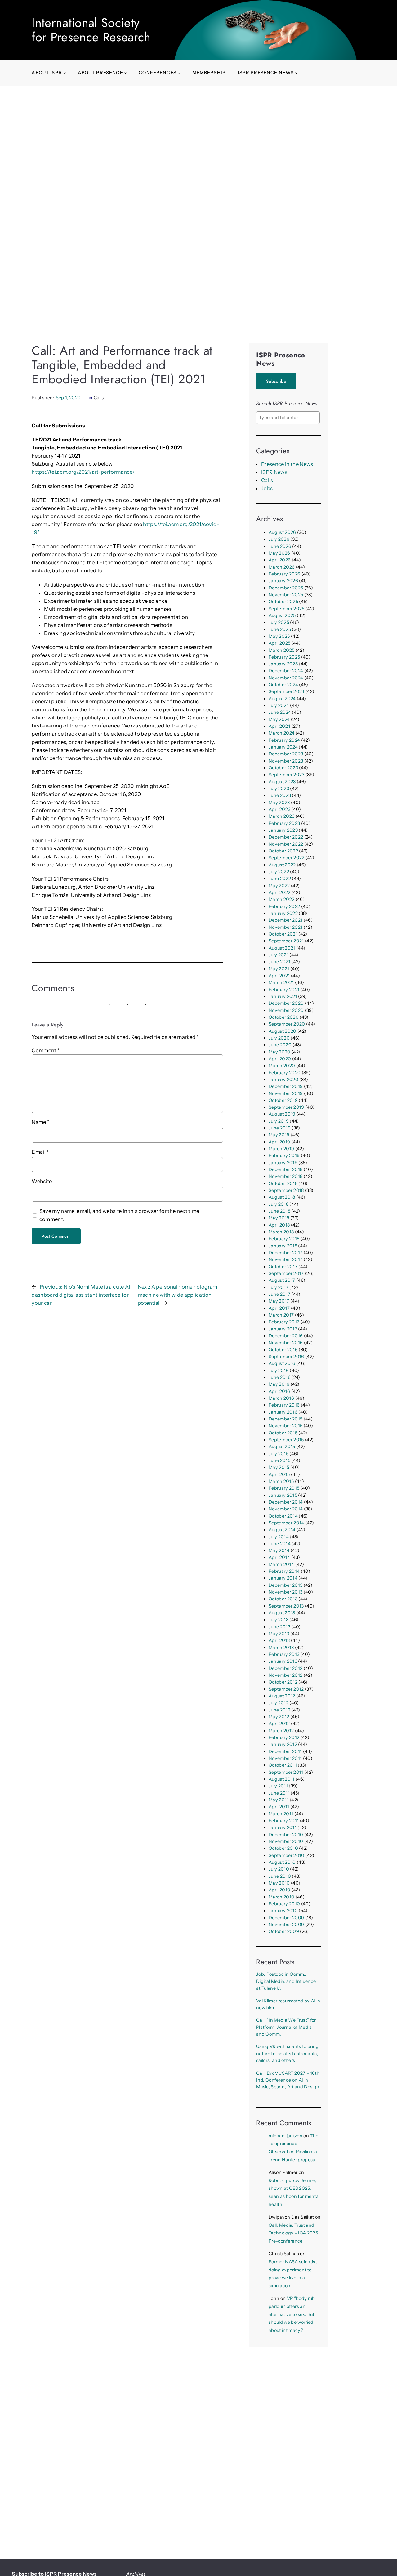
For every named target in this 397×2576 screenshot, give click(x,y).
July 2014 (279, 1537)
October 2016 (283, 1350)
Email (40, 1152)
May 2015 (279, 1467)
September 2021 (286, 941)
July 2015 (279, 1454)
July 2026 (279, 539)
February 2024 (284, 740)
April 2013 (279, 1640)
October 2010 (283, 1848)
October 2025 (283, 602)
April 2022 (279, 892)
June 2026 (280, 546)
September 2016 (286, 1357)
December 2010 (286, 1835)
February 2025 (284, 657)
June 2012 (279, 1710)
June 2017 (279, 1294)
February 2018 (284, 1239)
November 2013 (285, 1592)
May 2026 (279, 553)
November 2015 (285, 1426)
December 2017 (285, 1253)
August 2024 (282, 699)
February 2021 (284, 990)
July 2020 (279, 1038)
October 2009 (284, 1931)
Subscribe (276, 381)
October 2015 (283, 1433)
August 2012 (282, 1696)
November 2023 (286, 761)
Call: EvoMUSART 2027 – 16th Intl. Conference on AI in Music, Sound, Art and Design (288, 2080)
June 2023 (280, 795)
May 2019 (279, 1135)
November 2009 (286, 1925)
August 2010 (282, 1862)
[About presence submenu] (125, 73)
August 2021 (282, 948)
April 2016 (279, 1391)
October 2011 (283, 1765)
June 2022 (280, 879)
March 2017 (281, 1315)
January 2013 (283, 1661)
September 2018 (286, 1190)
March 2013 (281, 1648)
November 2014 (286, 1509)
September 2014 (286, 1523)
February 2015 (284, 1488)
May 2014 (279, 1550)
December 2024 (286, 671)
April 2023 (279, 809)
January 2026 (283, 581)
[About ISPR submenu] (65, 73)
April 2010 (279, 1890)
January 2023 (283, 830)
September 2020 (287, 1024)
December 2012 (285, 1668)
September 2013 (286, 1606)
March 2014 (281, 1564)
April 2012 (279, 1724)
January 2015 (283, 1495)
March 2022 (281, 899)
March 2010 (281, 1897)
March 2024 (281, 733)
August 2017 (282, 1280)
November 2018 (285, 1176)
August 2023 (282, 782)
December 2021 (285, 920)
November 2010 (286, 1841)
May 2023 (279, 803)
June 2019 (280, 1128)
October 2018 (283, 1183)
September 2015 (286, 1440)
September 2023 (287, 775)
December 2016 (286, 1336)
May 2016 (279, 1384)
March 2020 (282, 1066)
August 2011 (282, 1779)
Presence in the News (287, 464)
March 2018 (281, 1232)
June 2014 (280, 1544)
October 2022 (283, 851)
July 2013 (279, 1620)
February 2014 (284, 1571)
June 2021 (279, 962)
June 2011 (279, 1793)
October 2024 (283, 685)
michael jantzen (285, 2136)
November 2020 (286, 1010)
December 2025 (286, 588)
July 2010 (279, 1869)
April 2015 (279, 1474)
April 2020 (280, 1059)
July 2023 (279, 789)
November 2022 (286, 844)
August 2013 (282, 1613)
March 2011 (281, 1814)
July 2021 (279, 955)
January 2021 (283, 996)
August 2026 (282, 532)
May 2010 (279, 1883)
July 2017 (279, 1287)
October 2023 (283, 768)
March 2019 (281, 1149)
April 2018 (279, 1225)
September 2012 (286, 1689)
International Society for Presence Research (91, 30)
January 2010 (283, 1911)
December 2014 (286, 1502)
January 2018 (283, 1246)
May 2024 (279, 719)
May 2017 (279, 1301)
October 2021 (283, 934)
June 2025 (280, 629)
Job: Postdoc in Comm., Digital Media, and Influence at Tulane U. (286, 1981)
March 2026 (282, 567)
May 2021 (279, 969)
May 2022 (279, 886)
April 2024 (279, 726)
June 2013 (279, 1627)
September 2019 (286, 1107)
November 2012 (285, 1675)
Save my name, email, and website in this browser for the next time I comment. (121, 1215)
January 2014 (283, 1578)
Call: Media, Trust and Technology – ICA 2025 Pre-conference (293, 2233)
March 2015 (281, 1481)
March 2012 (281, 1731)
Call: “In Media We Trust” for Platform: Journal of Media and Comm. (286, 2027)
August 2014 (282, 1530)
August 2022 (282, 865)
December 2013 (285, 1585)
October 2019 (283, 1100)
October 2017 (283, 1267)
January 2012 (283, 1744)
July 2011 (278, 1786)
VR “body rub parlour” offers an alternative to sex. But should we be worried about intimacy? (292, 2314)
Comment (46, 1050)
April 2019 (279, 1142)
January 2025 (283, 664)
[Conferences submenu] (179, 73)
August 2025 (282, 615)
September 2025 (287, 609)
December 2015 (285, 1419)
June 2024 (280, 712)
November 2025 (286, 595)
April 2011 (279, 1807)
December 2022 (286, 837)
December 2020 (286, 1003)
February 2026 (284, 574)
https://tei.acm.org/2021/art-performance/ (83, 472)
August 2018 (282, 1197)
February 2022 (284, 906)
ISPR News (274, 472)
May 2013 (279, 1634)
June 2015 (279, 1460)
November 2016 (286, 1343)
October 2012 (283, 1682)
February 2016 (284, 1405)
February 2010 (284, 1904)
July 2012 (279, 1703)
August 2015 (282, 1447)
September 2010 (287, 1855)
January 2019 (283, 1163)
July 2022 (279, 872)
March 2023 (281, 816)
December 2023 (286, 754)
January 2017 (283, 1329)
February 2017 (284, 1322)
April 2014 (279, 1557)
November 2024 (286, 678)
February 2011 (284, 1821)
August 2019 (282, 1114)
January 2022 (283, 913)
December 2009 (286, 1918)
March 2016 (281, 1398)
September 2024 (287, 691)
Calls (99, 398)
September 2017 (286, 1273)
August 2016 (282, 1363)
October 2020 (284, 1017)
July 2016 (279, 1371)
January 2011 (283, 1827)
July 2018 (279, 1204)
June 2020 (280, 1045)
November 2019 (286, 1093)
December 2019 (286, 1086)
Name (40, 1122)
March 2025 (281, 650)
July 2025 (279, 622)
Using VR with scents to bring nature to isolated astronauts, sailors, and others (288, 2053)
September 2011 (286, 1772)
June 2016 (280, 1377)
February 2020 (285, 1073)
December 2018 (285, 1169)
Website (42, 1181)
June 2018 (279, 1211)
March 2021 (281, 982)
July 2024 (279, 705)
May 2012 (279, 1717)
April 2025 (279, 643)
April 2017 (279, 1308)
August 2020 (283, 1031)
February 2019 (284, 1156)
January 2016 (283, 1412)
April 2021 (279, 976)
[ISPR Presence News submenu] (296, 73)
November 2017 (285, 1259)
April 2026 (280, 560)
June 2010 (280, 1876)
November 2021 (285, 927)
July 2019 (279, 1121)
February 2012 (284, 1737)
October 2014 (283, 1516)
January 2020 (283, 1080)
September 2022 (287, 858)
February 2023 (284, 823)
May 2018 (279, 1218)
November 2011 (285, 1758)
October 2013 (283, 1599)
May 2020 (280, 1052)
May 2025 (279, 636)
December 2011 (285, 1751)
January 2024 (283, 747)
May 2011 (279, 1800)
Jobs (267, 488)
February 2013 (284, 1654)
